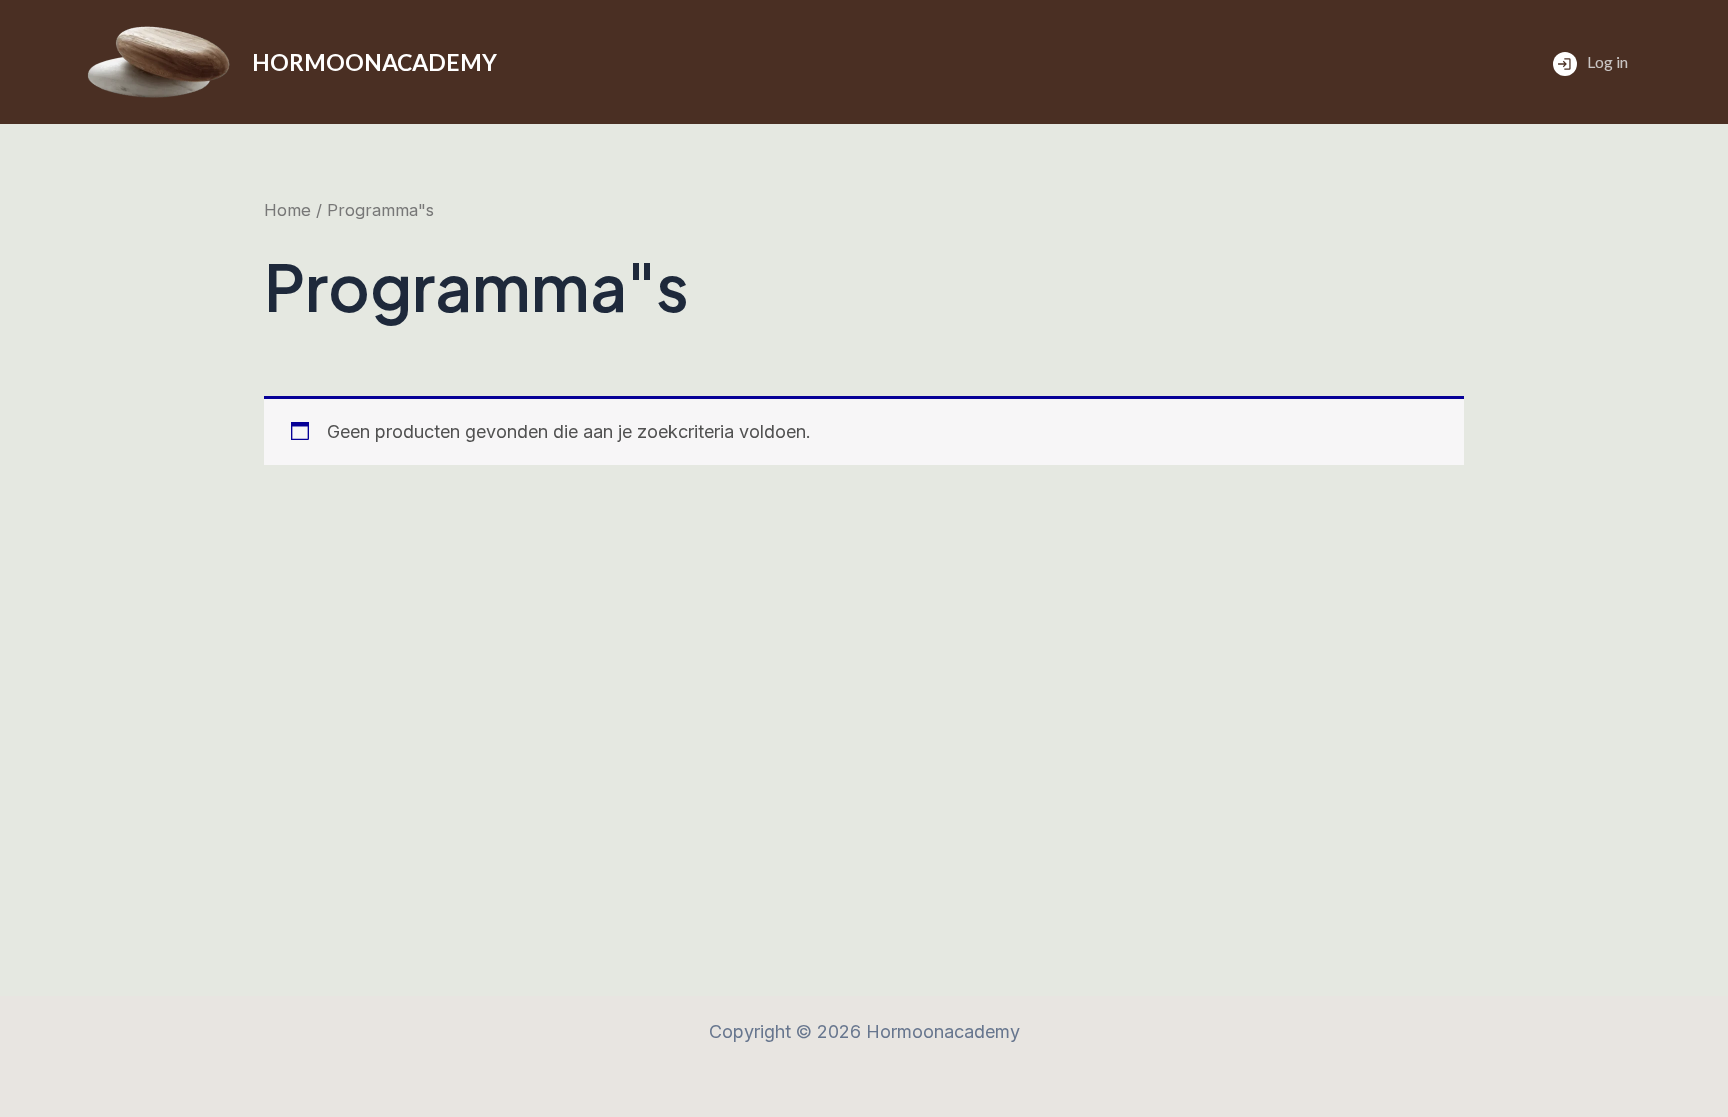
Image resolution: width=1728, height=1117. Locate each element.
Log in (1607, 61)
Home (287, 210)
